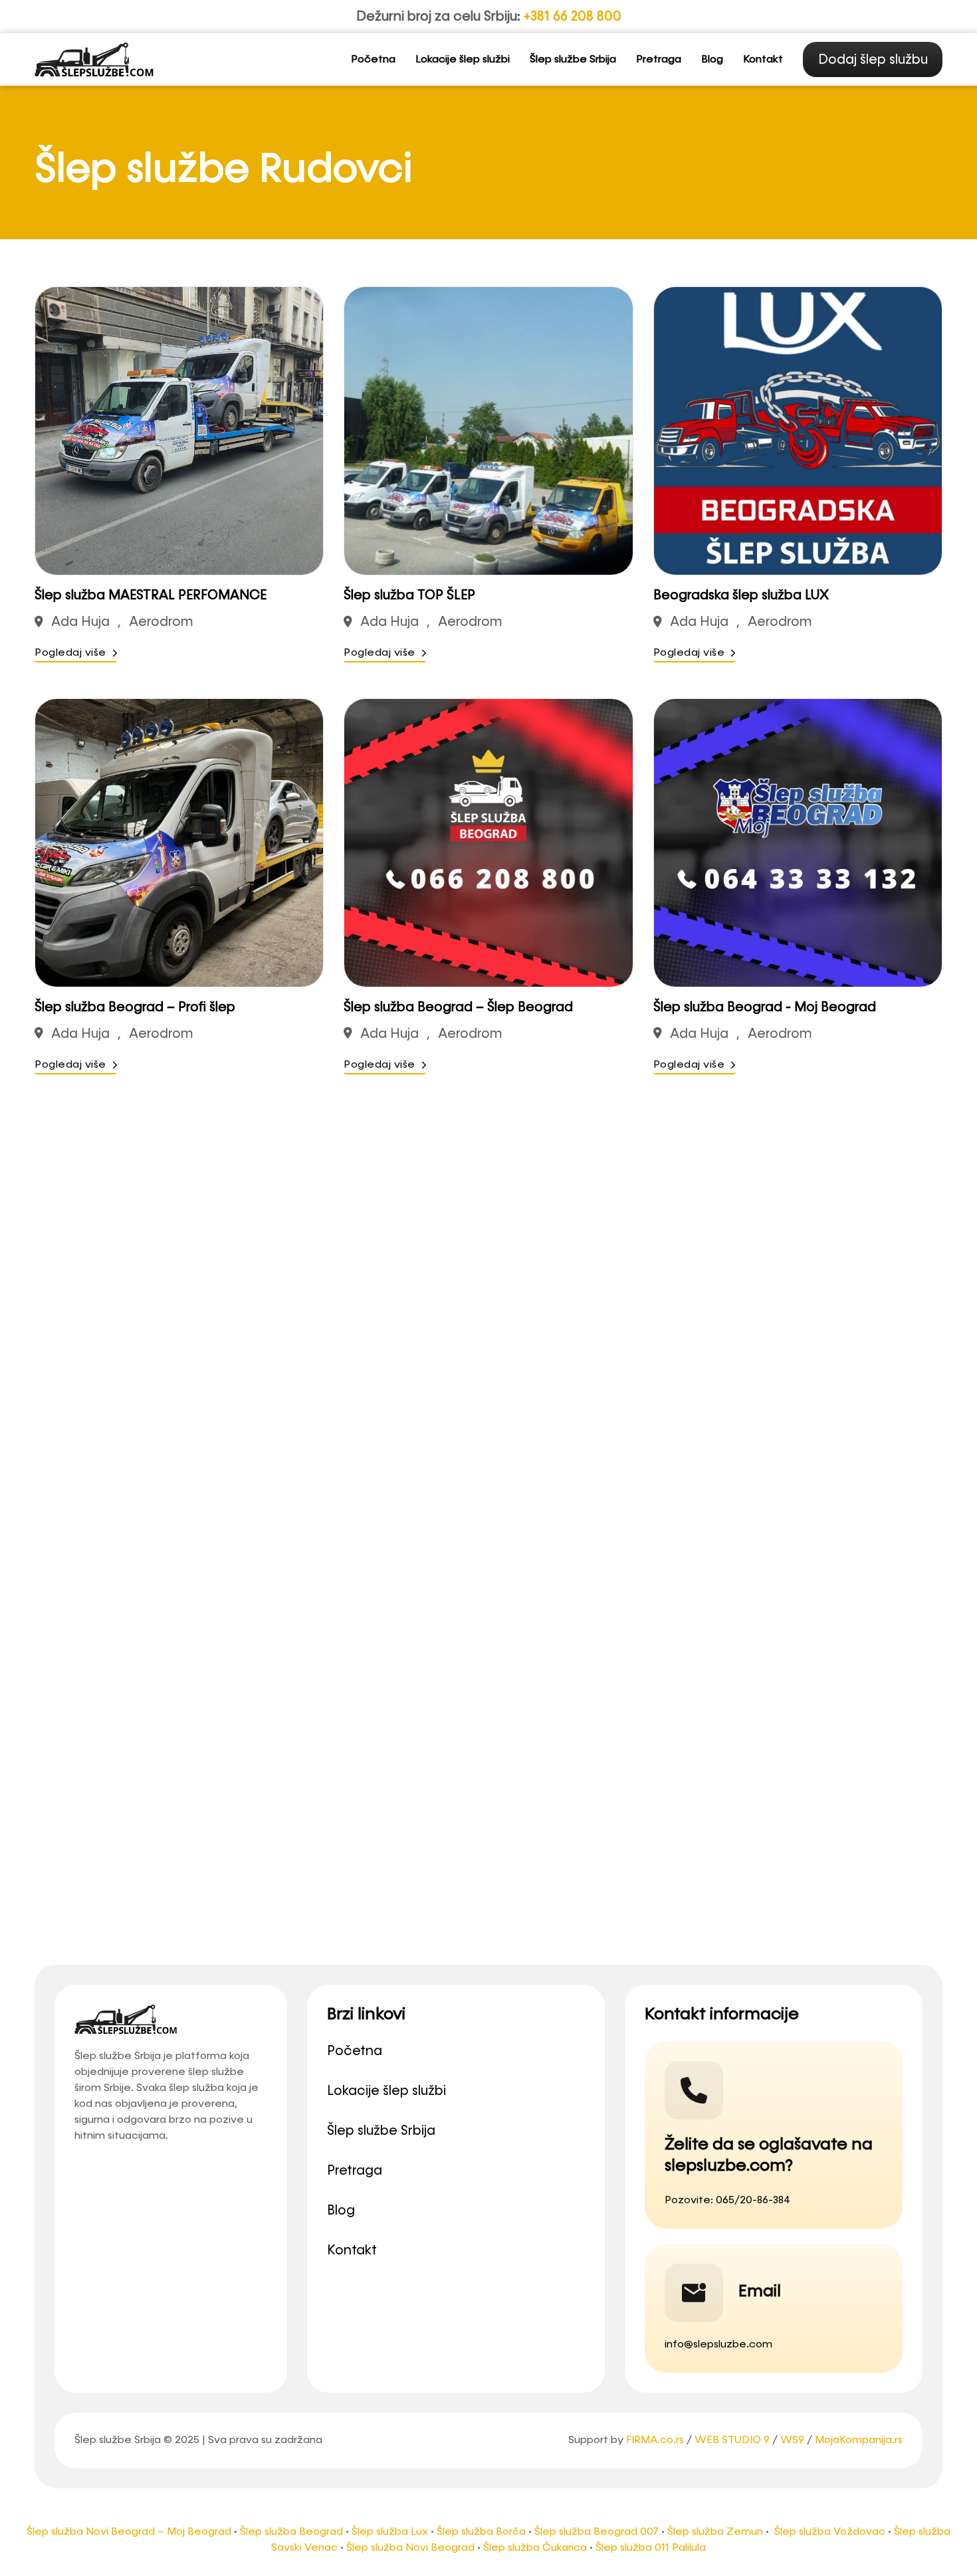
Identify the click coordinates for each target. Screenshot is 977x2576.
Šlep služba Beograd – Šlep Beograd (458, 1007)
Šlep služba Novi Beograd (410, 2548)
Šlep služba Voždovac (830, 2532)
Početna (373, 60)
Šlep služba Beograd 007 (597, 2532)
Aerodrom (161, 622)
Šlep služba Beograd (291, 2532)
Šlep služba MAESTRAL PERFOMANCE (151, 595)
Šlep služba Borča (481, 2532)
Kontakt (763, 60)
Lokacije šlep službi (463, 60)
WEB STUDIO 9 (732, 2440)
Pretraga (659, 60)
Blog (712, 60)
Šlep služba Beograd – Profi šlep (135, 1007)
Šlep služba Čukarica (535, 2548)
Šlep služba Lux (390, 2532)
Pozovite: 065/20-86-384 (727, 2201)
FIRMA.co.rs (655, 2440)
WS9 (792, 2440)
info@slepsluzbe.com (718, 2345)
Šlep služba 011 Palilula (651, 2548)
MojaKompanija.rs (859, 2440)
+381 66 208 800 (573, 17)
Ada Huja (80, 622)
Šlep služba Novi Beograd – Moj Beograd (129, 2532)
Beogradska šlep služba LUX (741, 595)
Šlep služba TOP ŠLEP (409, 595)
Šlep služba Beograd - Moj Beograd (765, 1007)
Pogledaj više (70, 653)
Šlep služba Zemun (715, 2532)
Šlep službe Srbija (573, 60)
